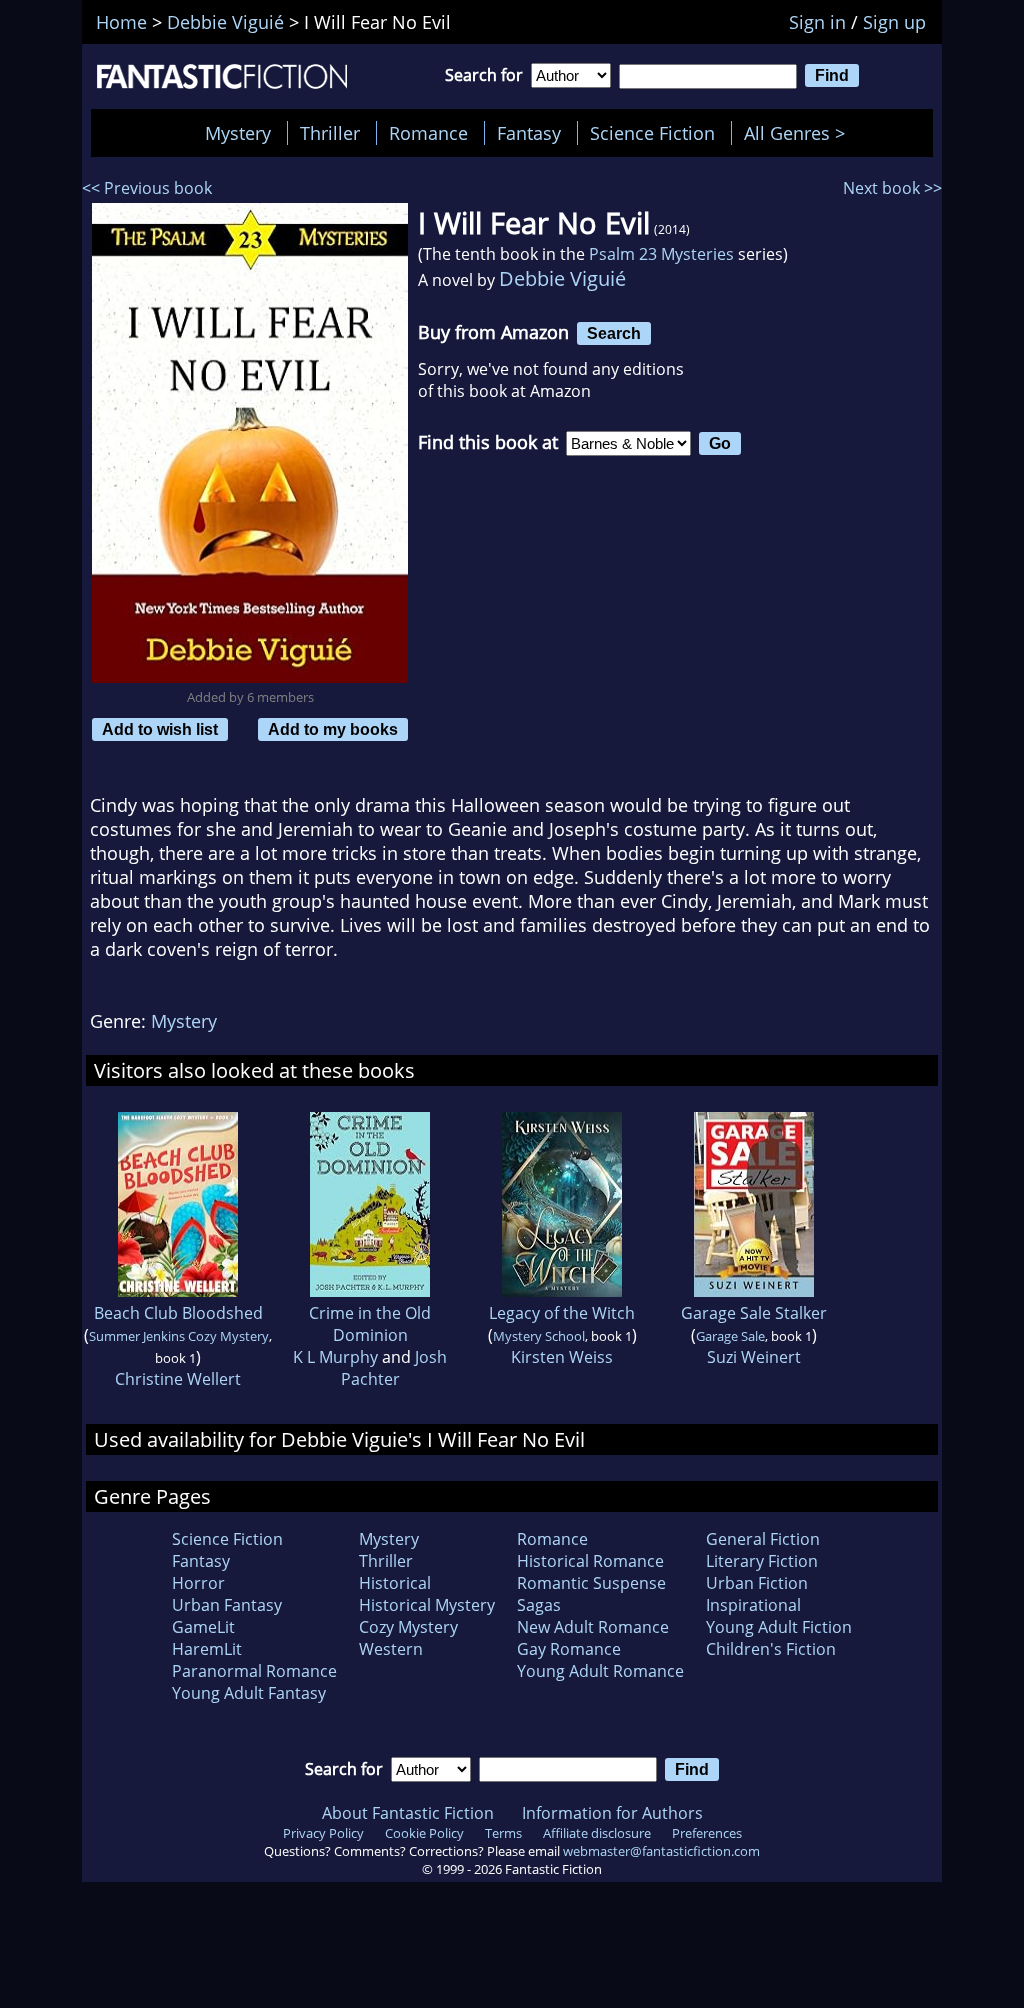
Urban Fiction (757, 1583)
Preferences (707, 1833)
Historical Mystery (427, 1605)
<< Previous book (147, 188)
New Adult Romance (593, 1627)
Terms (503, 1833)
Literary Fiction (762, 1561)
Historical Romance (590, 1561)
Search (614, 333)
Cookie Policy (424, 1833)
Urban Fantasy (227, 1605)
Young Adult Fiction (779, 1627)
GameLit (203, 1627)
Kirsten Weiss (562, 1357)
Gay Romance (569, 1649)
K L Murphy (335, 1357)
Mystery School (539, 1336)
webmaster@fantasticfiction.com (661, 1851)
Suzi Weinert (754, 1357)
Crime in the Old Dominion (370, 1324)
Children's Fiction (771, 1649)
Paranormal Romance (254, 1671)
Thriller (330, 133)
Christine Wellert (178, 1379)
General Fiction (763, 1539)
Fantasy (529, 133)
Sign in (817, 22)
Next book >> (892, 188)
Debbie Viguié (562, 278)
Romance (428, 133)
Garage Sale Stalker (754, 1313)
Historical (395, 1583)
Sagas (539, 1605)
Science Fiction (652, 133)
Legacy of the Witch (562, 1313)
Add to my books (333, 729)
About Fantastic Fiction (408, 1813)
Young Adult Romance (600, 1671)
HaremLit (207, 1649)
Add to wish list (160, 729)
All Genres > (799, 133)
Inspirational (753, 1605)
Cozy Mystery (408, 1627)
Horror (198, 1583)
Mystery (238, 133)
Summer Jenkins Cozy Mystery (179, 1336)
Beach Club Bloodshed (178, 1313)
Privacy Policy (323, 1833)
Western (391, 1649)
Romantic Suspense (591, 1583)
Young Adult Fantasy (249, 1693)
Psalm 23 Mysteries (661, 254)
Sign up (894, 22)
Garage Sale (730, 1336)
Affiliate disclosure (597, 1833)
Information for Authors (612, 1813)
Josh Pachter (394, 1368)
